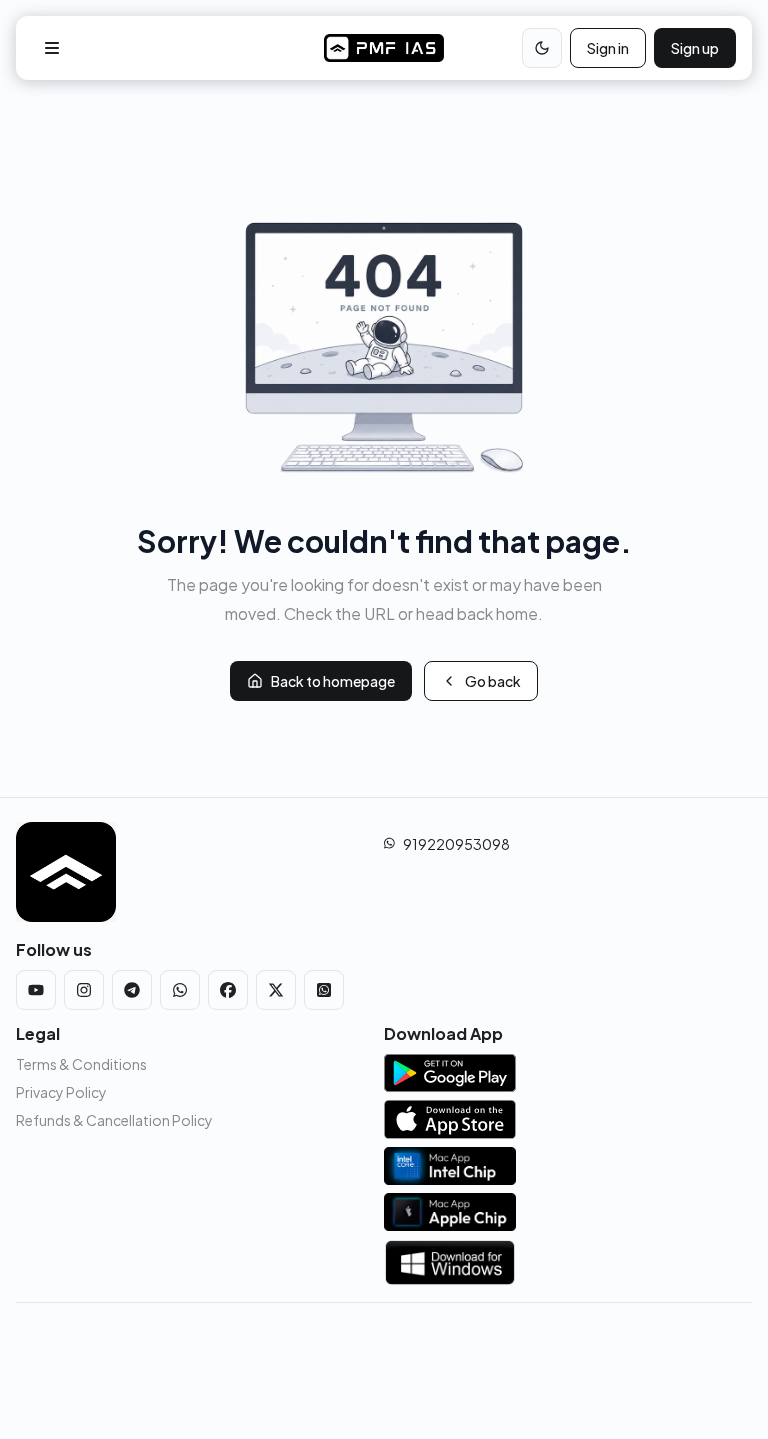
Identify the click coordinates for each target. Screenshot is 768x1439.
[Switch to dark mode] (542, 48)
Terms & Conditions (81, 1064)
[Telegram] (132, 990)
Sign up (695, 48)
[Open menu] (52, 48)
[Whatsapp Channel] (324, 990)
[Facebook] (228, 990)
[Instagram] (84, 990)
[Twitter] (276, 990)
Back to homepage (333, 681)
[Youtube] (36, 990)
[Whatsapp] (180, 990)
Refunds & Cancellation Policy (114, 1120)
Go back (493, 681)
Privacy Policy (61, 1092)
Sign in (608, 48)
